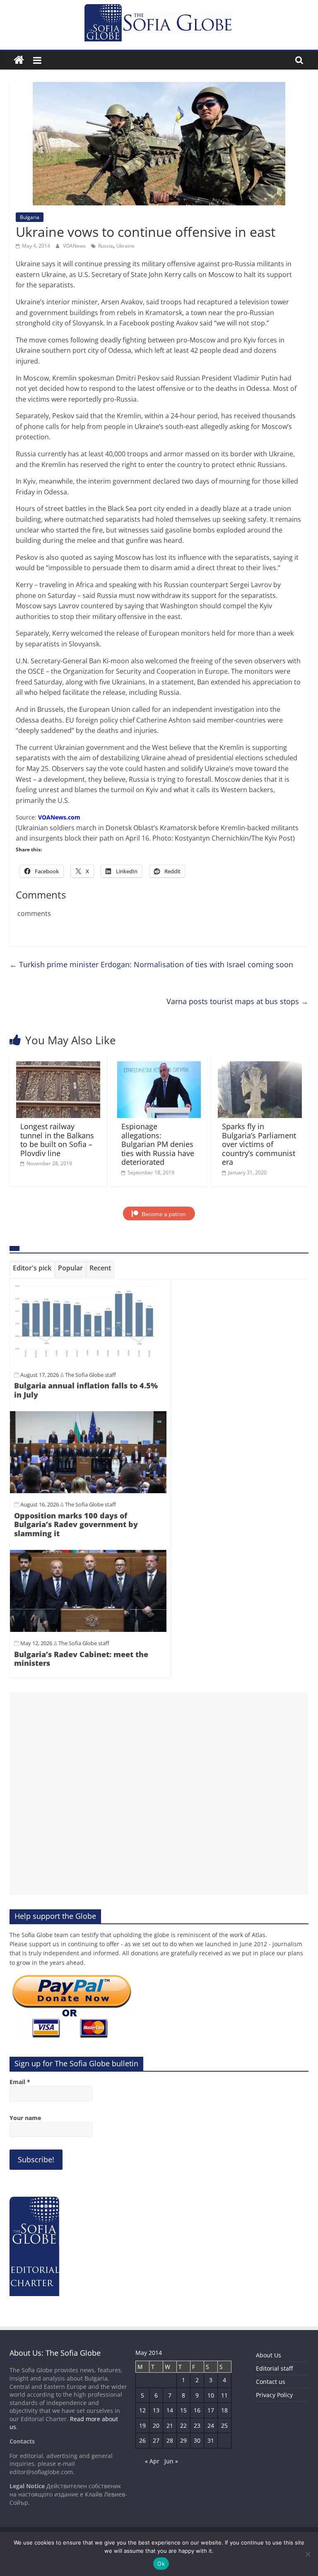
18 (224, 2410)
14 (170, 2410)
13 (156, 2410)
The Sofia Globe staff (90, 1375)
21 (170, 2425)
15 (183, 2410)
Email (20, 2082)
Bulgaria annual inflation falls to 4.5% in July (86, 1390)
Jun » (171, 2461)
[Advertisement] (159, 1794)
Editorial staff (274, 2368)
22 (183, 2425)
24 (211, 2425)
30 (197, 2440)
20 (156, 2425)
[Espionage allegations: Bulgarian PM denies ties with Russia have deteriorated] (159, 1066)
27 (156, 2440)
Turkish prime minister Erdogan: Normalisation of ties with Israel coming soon (151, 964)
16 (197, 2410)
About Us (269, 2355)
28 (170, 2440)
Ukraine (125, 246)
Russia (106, 246)
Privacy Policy (274, 2395)
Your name (25, 2118)
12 (142, 2410)
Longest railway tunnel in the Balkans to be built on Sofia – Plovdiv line (57, 1140)
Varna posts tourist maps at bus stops (237, 1001)
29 (183, 2440)
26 (142, 2440)
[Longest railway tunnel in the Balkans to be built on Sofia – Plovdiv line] (58, 1066)
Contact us (271, 2382)
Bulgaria (30, 217)
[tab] (32, 1270)
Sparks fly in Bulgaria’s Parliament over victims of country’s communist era (259, 1144)
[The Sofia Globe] (19, 60)
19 (142, 2425)
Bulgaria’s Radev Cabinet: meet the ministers (81, 1659)
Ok (161, 2564)
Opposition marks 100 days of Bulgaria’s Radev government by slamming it (76, 1524)
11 (224, 2395)
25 (224, 2425)
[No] (308, 2554)
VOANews (75, 246)
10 (211, 2395)
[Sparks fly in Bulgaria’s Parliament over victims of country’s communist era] (260, 1066)
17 (211, 2410)
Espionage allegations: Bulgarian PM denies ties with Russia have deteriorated (158, 1144)
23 (197, 2425)
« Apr (152, 2461)
